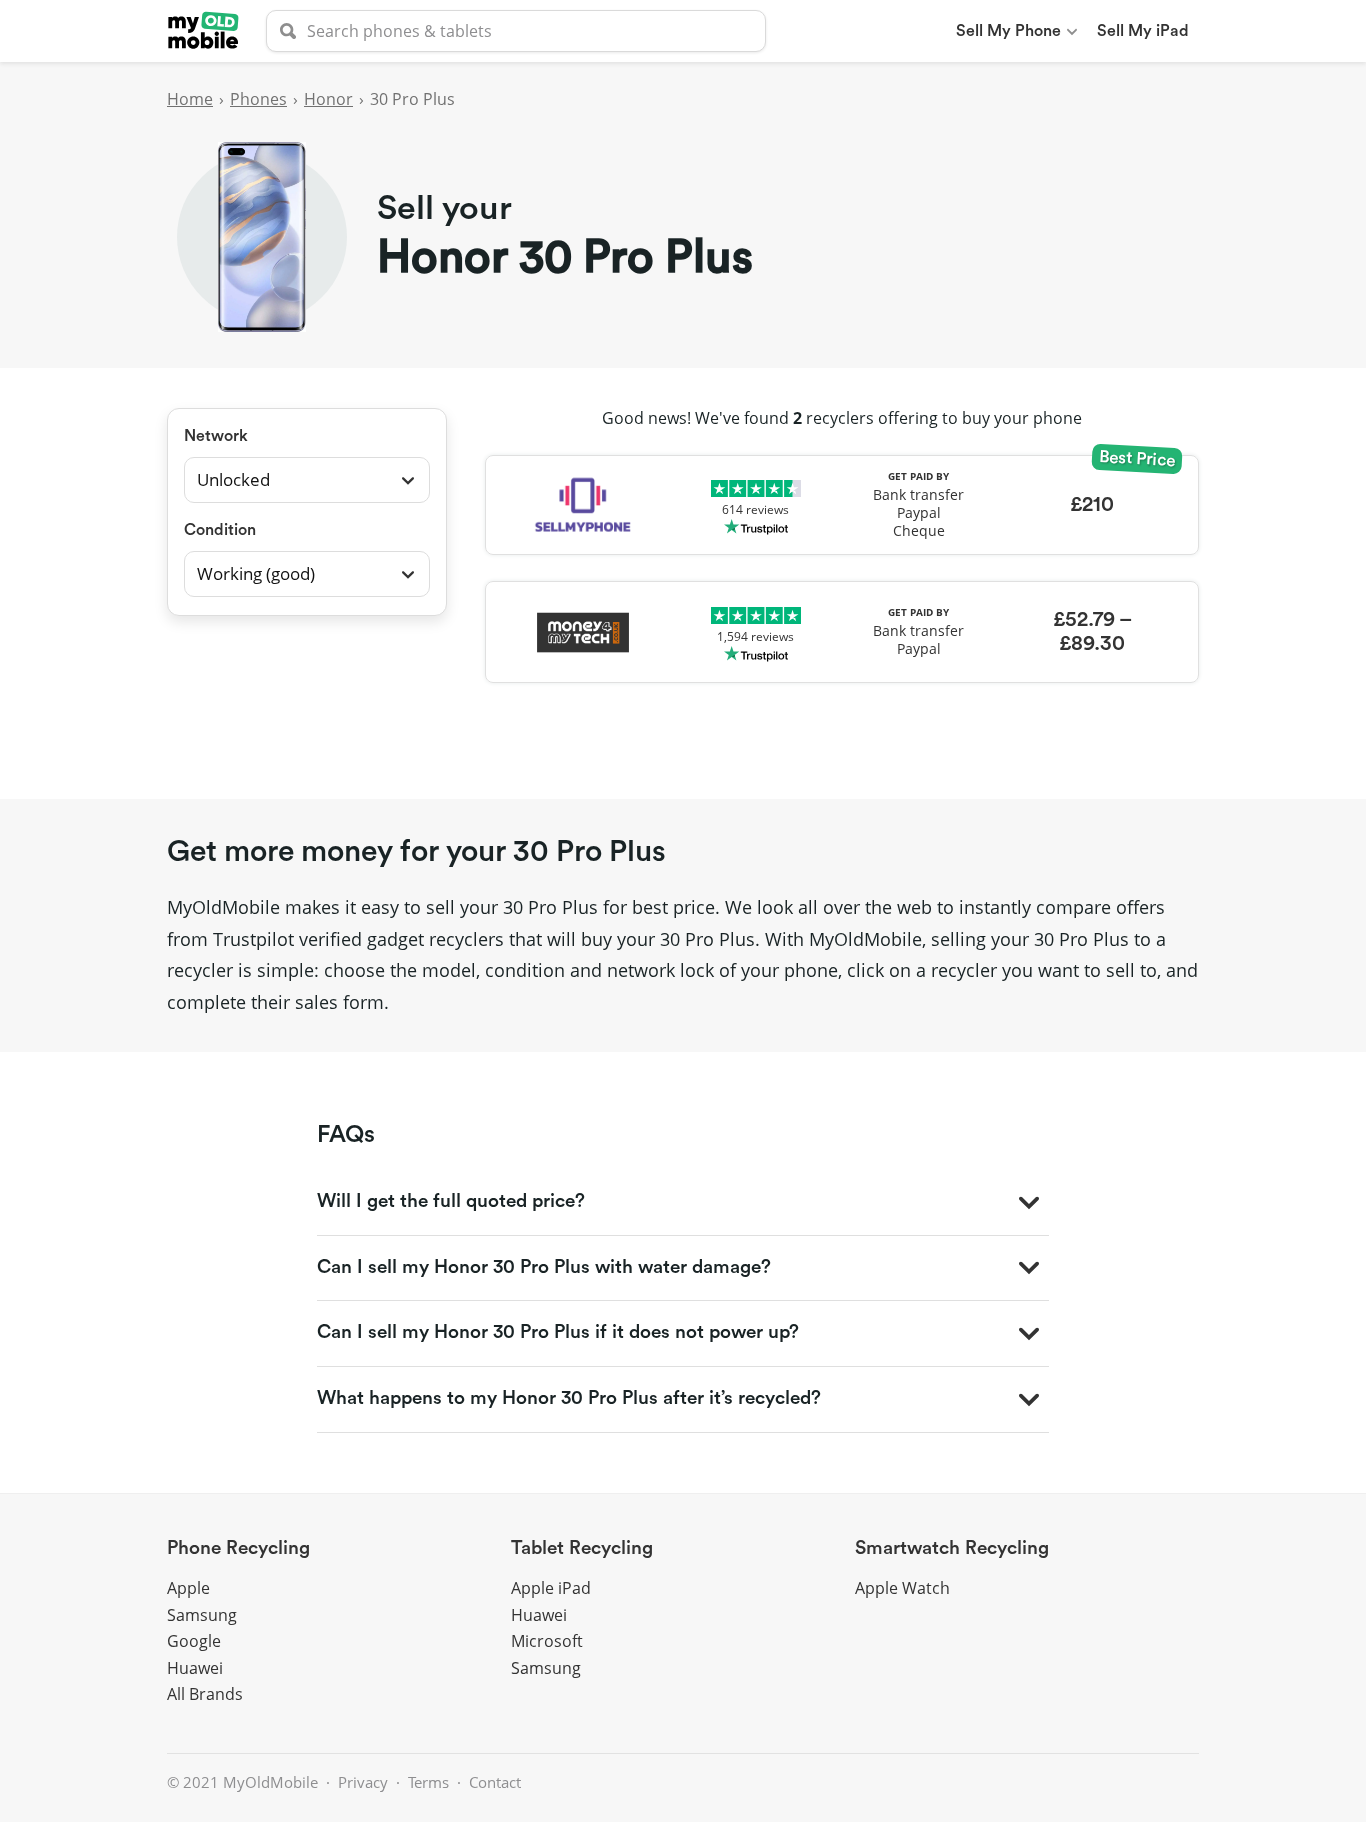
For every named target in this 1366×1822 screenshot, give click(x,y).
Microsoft (547, 1641)
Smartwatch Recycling (952, 1548)
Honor (328, 99)
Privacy (363, 1782)
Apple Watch (902, 1588)
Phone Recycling (238, 1548)
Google (194, 1641)
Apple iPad (551, 1588)
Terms (428, 1782)
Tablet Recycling (582, 1548)
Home (190, 99)
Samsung (202, 1615)
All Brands (205, 1694)
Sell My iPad (1143, 31)
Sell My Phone (1008, 31)
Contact (495, 1782)
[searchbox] (516, 31)
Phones (258, 99)
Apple (188, 1588)
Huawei (195, 1668)
